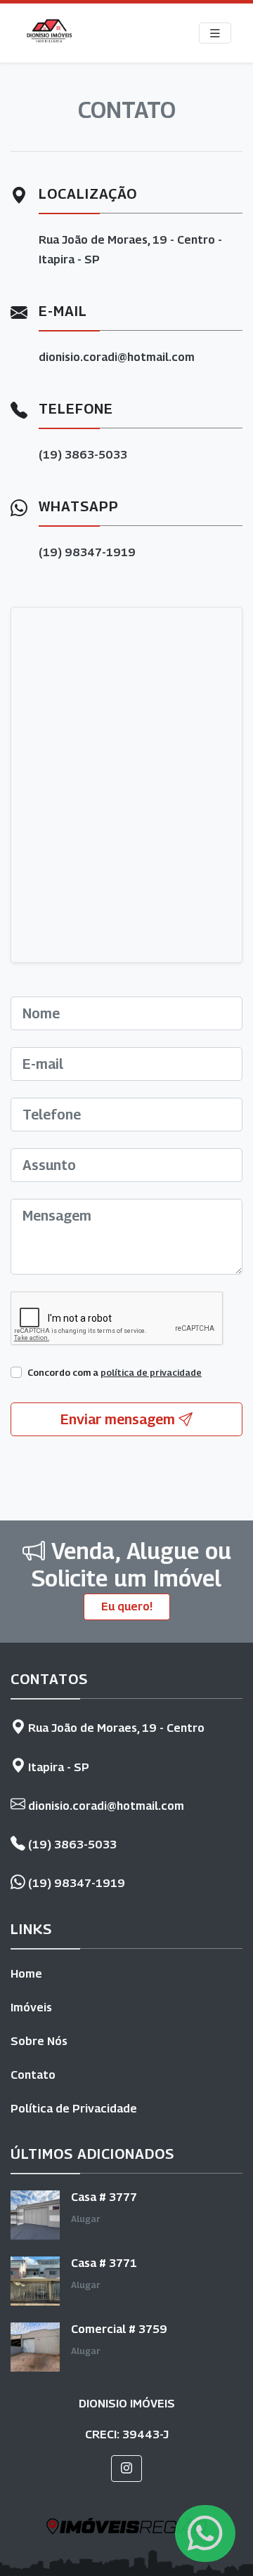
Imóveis (31, 2007)
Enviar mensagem (119, 1419)
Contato (33, 2075)
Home (26, 1974)
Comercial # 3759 (119, 2329)
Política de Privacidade (74, 2109)
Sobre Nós (39, 2041)
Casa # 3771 (104, 2263)
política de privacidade (151, 1373)
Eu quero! (127, 1606)
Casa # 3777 (104, 2197)
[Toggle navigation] (215, 33)
